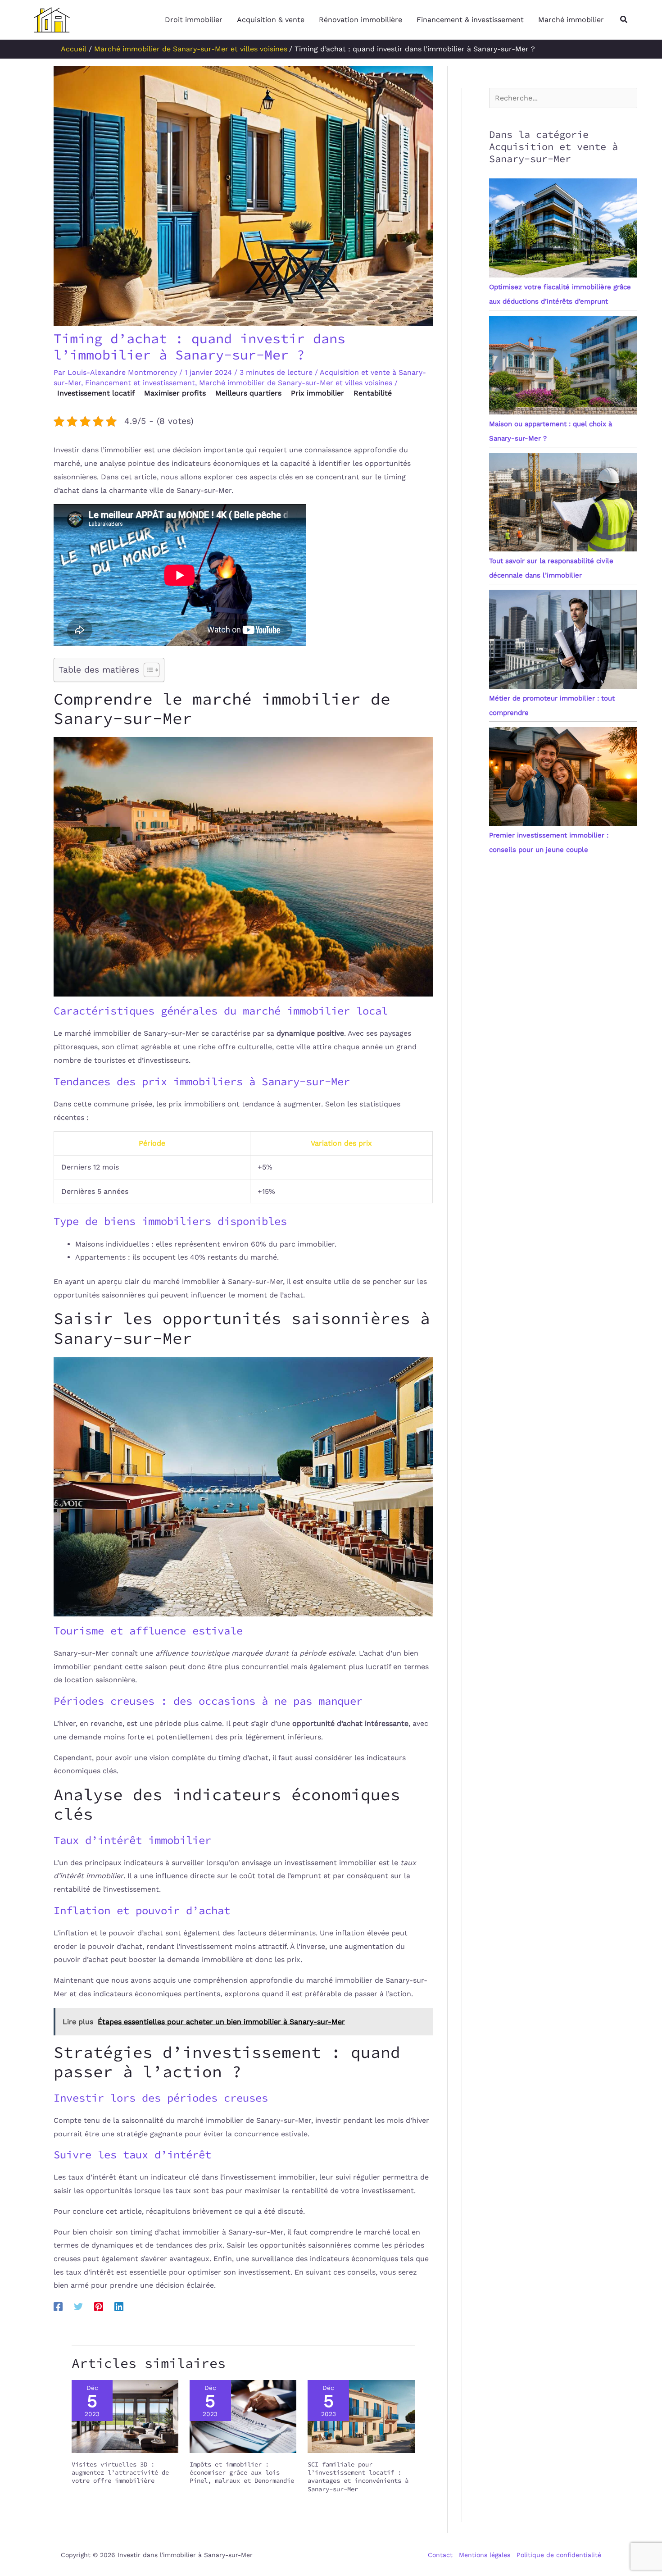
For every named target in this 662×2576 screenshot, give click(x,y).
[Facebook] (58, 2306)
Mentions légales (485, 2555)
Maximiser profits (175, 393)
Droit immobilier (194, 20)
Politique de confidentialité (559, 2555)
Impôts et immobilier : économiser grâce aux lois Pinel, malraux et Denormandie (242, 2472)
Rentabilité (373, 393)
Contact (440, 2555)
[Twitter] (78, 2306)
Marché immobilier (571, 20)
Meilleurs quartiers (248, 393)
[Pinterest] (99, 2306)
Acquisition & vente (271, 20)
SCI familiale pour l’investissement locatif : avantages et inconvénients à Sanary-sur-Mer (358, 2477)
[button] (624, 20)
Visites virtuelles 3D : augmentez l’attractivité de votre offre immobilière (120, 2472)
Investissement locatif (96, 393)
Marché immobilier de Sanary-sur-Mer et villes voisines (296, 383)
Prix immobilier (317, 393)
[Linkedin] (119, 2306)
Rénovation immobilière (360, 20)
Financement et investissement (140, 383)
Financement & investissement (470, 20)
